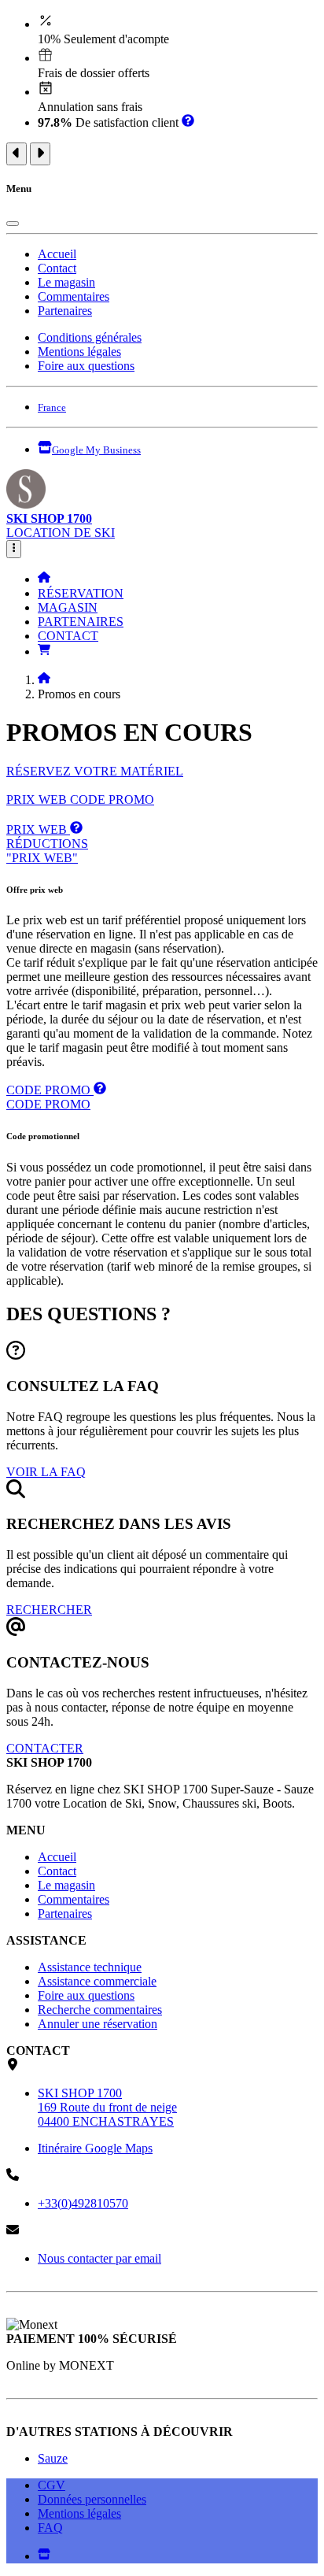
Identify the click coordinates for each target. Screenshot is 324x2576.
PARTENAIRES (81, 622)
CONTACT (68, 636)
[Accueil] (44, 579)
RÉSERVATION (81, 593)
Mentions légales (79, 352)
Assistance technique (90, 1967)
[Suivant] (40, 154)
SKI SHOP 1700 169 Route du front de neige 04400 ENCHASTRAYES (107, 2107)
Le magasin (66, 282)
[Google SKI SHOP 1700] (44, 2556)
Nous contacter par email (99, 2258)
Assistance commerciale (97, 1981)
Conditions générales (90, 337)
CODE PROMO (112, 799)
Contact (57, 268)
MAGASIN (68, 607)
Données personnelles (92, 2499)
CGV (52, 2485)
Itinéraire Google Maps (95, 2148)
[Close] (13, 224)
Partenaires (65, 311)
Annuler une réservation (98, 2024)
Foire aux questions (86, 366)
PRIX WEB (38, 799)
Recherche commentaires (100, 2010)
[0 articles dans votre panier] (44, 651)
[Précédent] (17, 154)
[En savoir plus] (188, 122)
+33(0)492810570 (83, 2203)
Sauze (53, 2458)
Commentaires (74, 296)
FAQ (50, 2528)
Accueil (57, 254)
